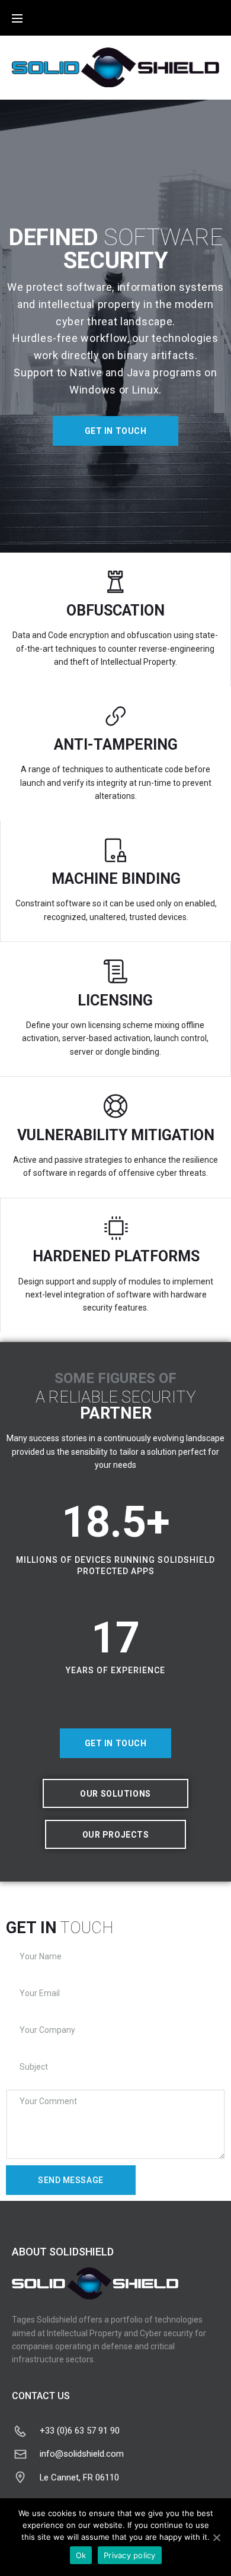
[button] (116, 431)
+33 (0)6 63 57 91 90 (80, 2431)
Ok (81, 2555)
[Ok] (216, 2537)
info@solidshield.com (82, 2454)
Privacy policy (130, 2555)
